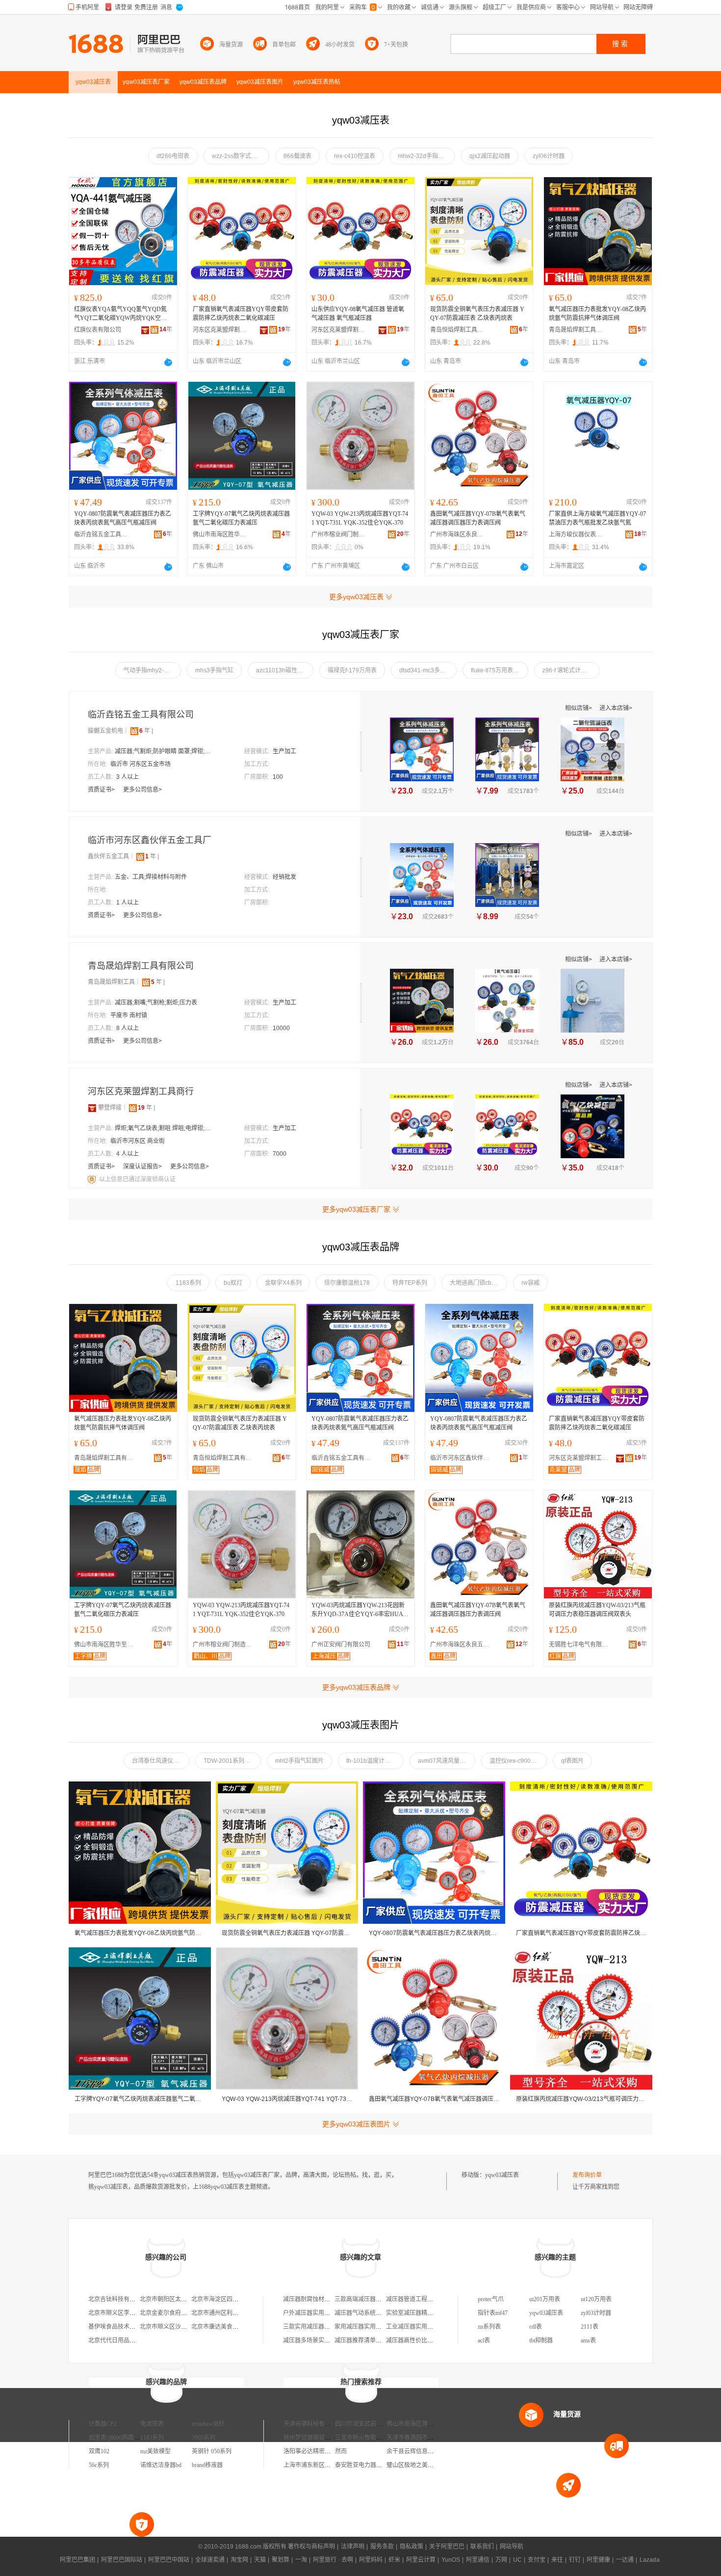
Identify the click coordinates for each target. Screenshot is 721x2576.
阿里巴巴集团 (77, 2560)
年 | (146, 731)
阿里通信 (478, 2560)
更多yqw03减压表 (356, 597)
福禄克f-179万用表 (352, 670)
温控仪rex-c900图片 (516, 1761)
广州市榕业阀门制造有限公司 (338, 534)
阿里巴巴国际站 (122, 2560)
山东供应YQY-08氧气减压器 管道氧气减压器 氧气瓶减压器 (358, 314)
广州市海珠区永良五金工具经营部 (457, 534)
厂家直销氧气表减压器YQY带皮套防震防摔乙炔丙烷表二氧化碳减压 (241, 314)
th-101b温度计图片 (371, 1761)
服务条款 (382, 2547)
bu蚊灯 (233, 1283)
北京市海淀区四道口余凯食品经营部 (238, 2299)
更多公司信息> (142, 790)
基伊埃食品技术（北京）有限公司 (132, 2327)
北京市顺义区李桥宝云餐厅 (124, 2313)
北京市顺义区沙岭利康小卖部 (178, 2327)
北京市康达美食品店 (218, 2327)
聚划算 (281, 2560)
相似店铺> (579, 708)
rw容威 (530, 1283)
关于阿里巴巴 (447, 2547)
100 (278, 777)
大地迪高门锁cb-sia (476, 1283)
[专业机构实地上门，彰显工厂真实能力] (93, 1179)
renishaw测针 (208, 2424)
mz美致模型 (155, 2451)
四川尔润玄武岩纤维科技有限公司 (379, 2424)
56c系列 (99, 2465)
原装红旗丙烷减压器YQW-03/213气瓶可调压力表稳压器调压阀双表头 (597, 1610)
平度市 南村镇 (129, 1015)
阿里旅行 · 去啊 (333, 2560)
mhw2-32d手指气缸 (424, 156)
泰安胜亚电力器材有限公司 (370, 2465)
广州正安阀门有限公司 (341, 1645)
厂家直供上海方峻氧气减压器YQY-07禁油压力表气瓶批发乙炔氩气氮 (597, 518)
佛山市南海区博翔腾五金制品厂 (428, 2424)
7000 (280, 1154)
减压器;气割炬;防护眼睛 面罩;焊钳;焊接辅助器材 (164, 751)
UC (517, 2560)
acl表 (484, 2340)
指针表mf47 (493, 2313)
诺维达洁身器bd (161, 2465)
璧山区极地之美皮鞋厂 (416, 2465)
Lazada (650, 2560)
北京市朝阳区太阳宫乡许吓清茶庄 (184, 2299)
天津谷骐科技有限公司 (313, 2424)
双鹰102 (99, 2451)
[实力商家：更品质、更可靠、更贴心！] (92, 1108)
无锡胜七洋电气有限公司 (581, 1645)
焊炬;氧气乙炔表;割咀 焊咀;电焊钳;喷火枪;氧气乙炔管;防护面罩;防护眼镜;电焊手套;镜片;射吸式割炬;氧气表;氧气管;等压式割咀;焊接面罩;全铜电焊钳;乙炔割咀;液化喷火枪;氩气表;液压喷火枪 (164, 1128)
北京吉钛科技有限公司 (118, 2299)
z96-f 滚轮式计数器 (567, 670)
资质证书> (102, 790)
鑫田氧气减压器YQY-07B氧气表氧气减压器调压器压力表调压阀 (478, 518)
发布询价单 (587, 2175)
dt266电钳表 (173, 156)
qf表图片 (572, 1761)
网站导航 (512, 2547)
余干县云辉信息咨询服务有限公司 (431, 2451)
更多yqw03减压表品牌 (356, 1687)
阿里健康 (598, 2560)
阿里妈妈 (371, 2560)
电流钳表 (152, 2424)
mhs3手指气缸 (214, 670)
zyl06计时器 (549, 156)
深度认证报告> (143, 1167)
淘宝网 (239, 2560)
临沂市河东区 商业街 (138, 1141)
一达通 (625, 2560)
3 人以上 (128, 777)
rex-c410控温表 (355, 156)
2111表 (590, 2327)
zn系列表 (489, 2327)
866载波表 (297, 156)
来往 (557, 2560)
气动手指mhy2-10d (149, 670)
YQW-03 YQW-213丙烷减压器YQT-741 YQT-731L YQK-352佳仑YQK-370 (360, 518)
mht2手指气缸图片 (299, 1761)
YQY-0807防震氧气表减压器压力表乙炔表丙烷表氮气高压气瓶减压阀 (123, 518)
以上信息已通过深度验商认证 (137, 1179)
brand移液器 (207, 2465)
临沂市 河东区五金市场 (141, 764)
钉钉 (575, 2560)
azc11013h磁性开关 (283, 670)
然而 (341, 2451)
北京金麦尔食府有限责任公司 (178, 2313)
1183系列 (188, 1283)
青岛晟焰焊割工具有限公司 (576, 330)
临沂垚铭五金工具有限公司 (101, 534)
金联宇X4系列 (283, 1283)
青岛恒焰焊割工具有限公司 (457, 330)
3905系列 (204, 2438)
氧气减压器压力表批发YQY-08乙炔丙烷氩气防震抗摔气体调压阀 (597, 314)
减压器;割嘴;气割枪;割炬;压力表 (156, 1003)
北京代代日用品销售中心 (121, 2340)
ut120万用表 (596, 2299)
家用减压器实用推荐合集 (367, 2327)
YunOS (451, 2560)
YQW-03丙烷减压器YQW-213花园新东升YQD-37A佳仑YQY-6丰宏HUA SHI (360, 1610)
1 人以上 (128, 903)
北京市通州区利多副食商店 (227, 2313)
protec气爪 (491, 2299)
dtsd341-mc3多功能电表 (428, 670)
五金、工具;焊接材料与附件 (151, 877)
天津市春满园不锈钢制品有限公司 (431, 2438)
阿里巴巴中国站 (169, 2560)
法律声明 (353, 2547)
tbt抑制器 (541, 2340)
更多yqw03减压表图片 (356, 2124)
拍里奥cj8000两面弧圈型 (120, 2438)
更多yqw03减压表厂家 (356, 1209)
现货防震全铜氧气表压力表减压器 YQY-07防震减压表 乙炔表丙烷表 (477, 314)
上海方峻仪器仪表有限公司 (576, 534)
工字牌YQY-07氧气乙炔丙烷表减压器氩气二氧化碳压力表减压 (241, 518)
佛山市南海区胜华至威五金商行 (220, 534)
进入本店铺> (616, 708)
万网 (501, 2560)
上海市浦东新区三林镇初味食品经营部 (334, 2465)
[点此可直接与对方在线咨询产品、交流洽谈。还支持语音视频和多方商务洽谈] (168, 362)
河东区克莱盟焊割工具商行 (220, 330)
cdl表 (536, 2327)
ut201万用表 (545, 2299)
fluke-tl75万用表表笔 (498, 670)
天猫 (260, 2560)
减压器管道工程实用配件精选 (424, 2299)
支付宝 (537, 2560)
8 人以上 (128, 1028)
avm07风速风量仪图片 (447, 1761)
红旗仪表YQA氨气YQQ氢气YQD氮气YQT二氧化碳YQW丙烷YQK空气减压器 (120, 314)
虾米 (394, 2560)
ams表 (588, 2340)
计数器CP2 (103, 2424)
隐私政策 (412, 2547)
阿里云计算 (421, 2560)
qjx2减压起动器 (490, 156)
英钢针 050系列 (212, 2451)
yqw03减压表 (502, 2175)
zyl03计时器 (596, 2313)
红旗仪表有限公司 (98, 330)
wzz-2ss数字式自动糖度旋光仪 (241, 156)
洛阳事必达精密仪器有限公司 (322, 2451)
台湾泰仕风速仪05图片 (161, 1761)
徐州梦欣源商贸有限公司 (316, 2438)
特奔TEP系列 (410, 1283)
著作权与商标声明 (311, 2547)
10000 (281, 1028)
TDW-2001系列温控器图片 (232, 1761)
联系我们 (482, 2547)
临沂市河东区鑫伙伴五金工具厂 (150, 840)
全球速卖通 (210, 2560)
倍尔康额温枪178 (347, 1283)
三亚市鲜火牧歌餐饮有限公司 (373, 2438)
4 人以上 (128, 1154)
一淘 (301, 2560)
